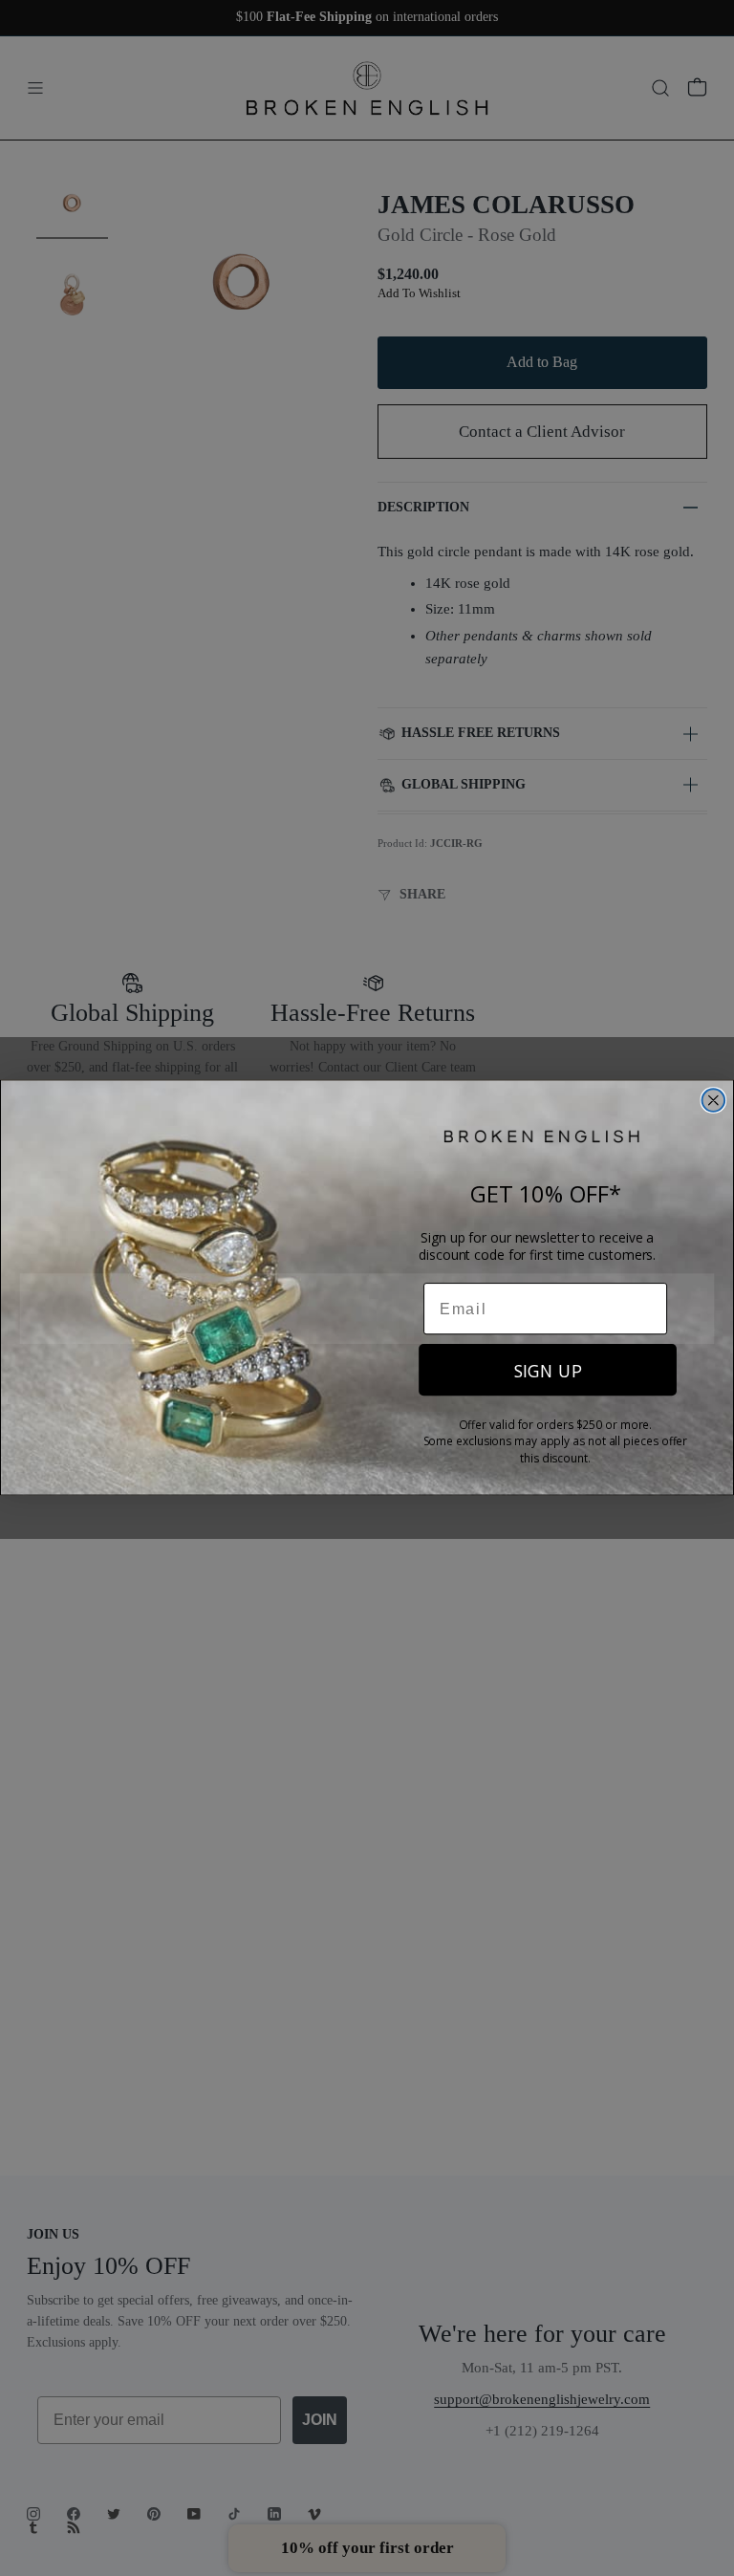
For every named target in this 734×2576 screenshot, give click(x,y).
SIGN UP (548, 1371)
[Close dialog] (714, 1101)
